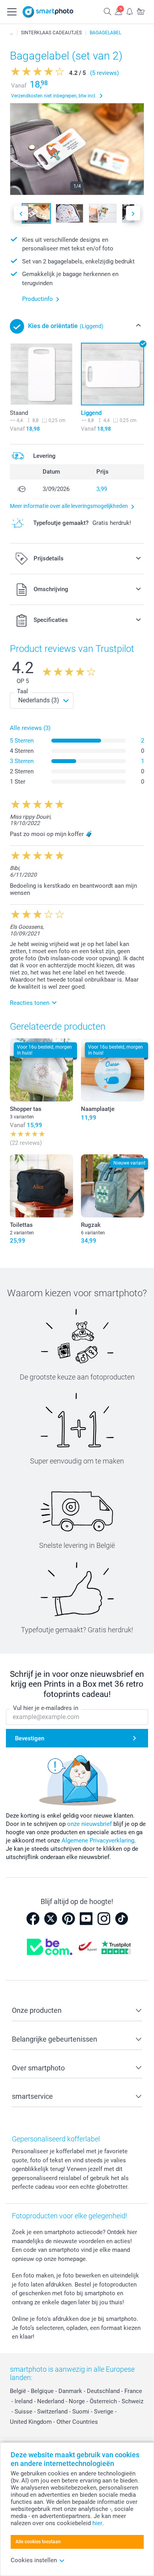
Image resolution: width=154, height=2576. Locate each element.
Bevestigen (30, 1738)
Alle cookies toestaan (38, 2542)
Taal (23, 691)
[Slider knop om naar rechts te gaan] (133, 213)
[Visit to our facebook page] (33, 1919)
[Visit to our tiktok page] (122, 1919)
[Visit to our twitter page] (51, 1919)
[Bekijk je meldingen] (130, 11)
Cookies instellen (34, 2560)
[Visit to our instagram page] (104, 1919)
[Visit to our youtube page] (86, 1919)
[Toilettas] (41, 1186)
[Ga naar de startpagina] (48, 12)
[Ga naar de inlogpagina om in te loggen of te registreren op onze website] (118, 11)
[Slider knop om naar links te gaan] (21, 213)
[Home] (11, 33)
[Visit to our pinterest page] (68, 1919)
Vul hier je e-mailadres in (46, 1708)
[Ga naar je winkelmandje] (141, 11)
